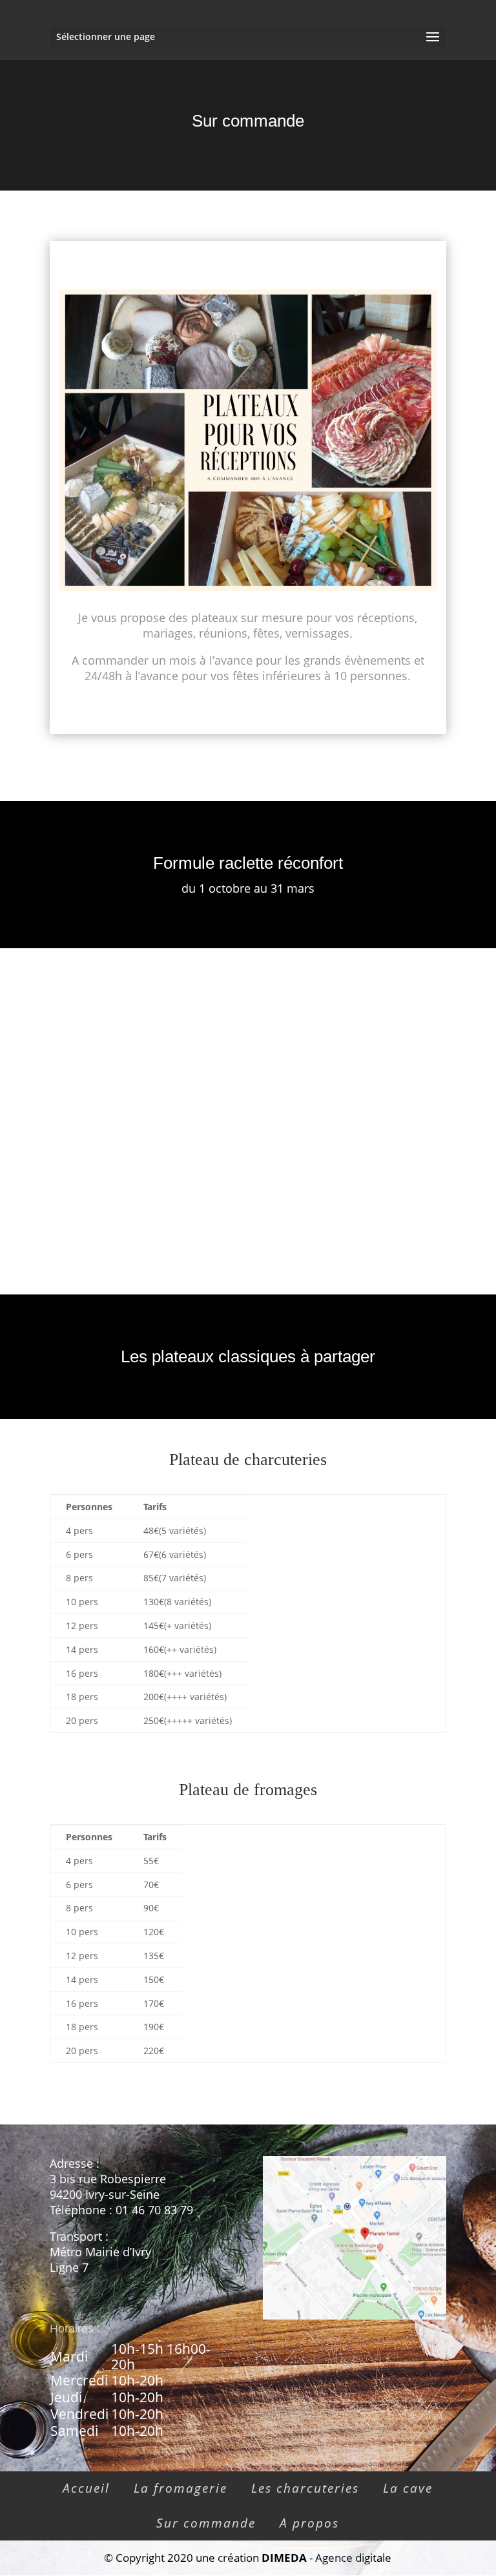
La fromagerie (181, 2488)
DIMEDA (284, 2558)
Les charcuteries (305, 2488)
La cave (408, 2488)
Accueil (86, 2488)
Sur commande (206, 2523)
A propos (309, 2523)
